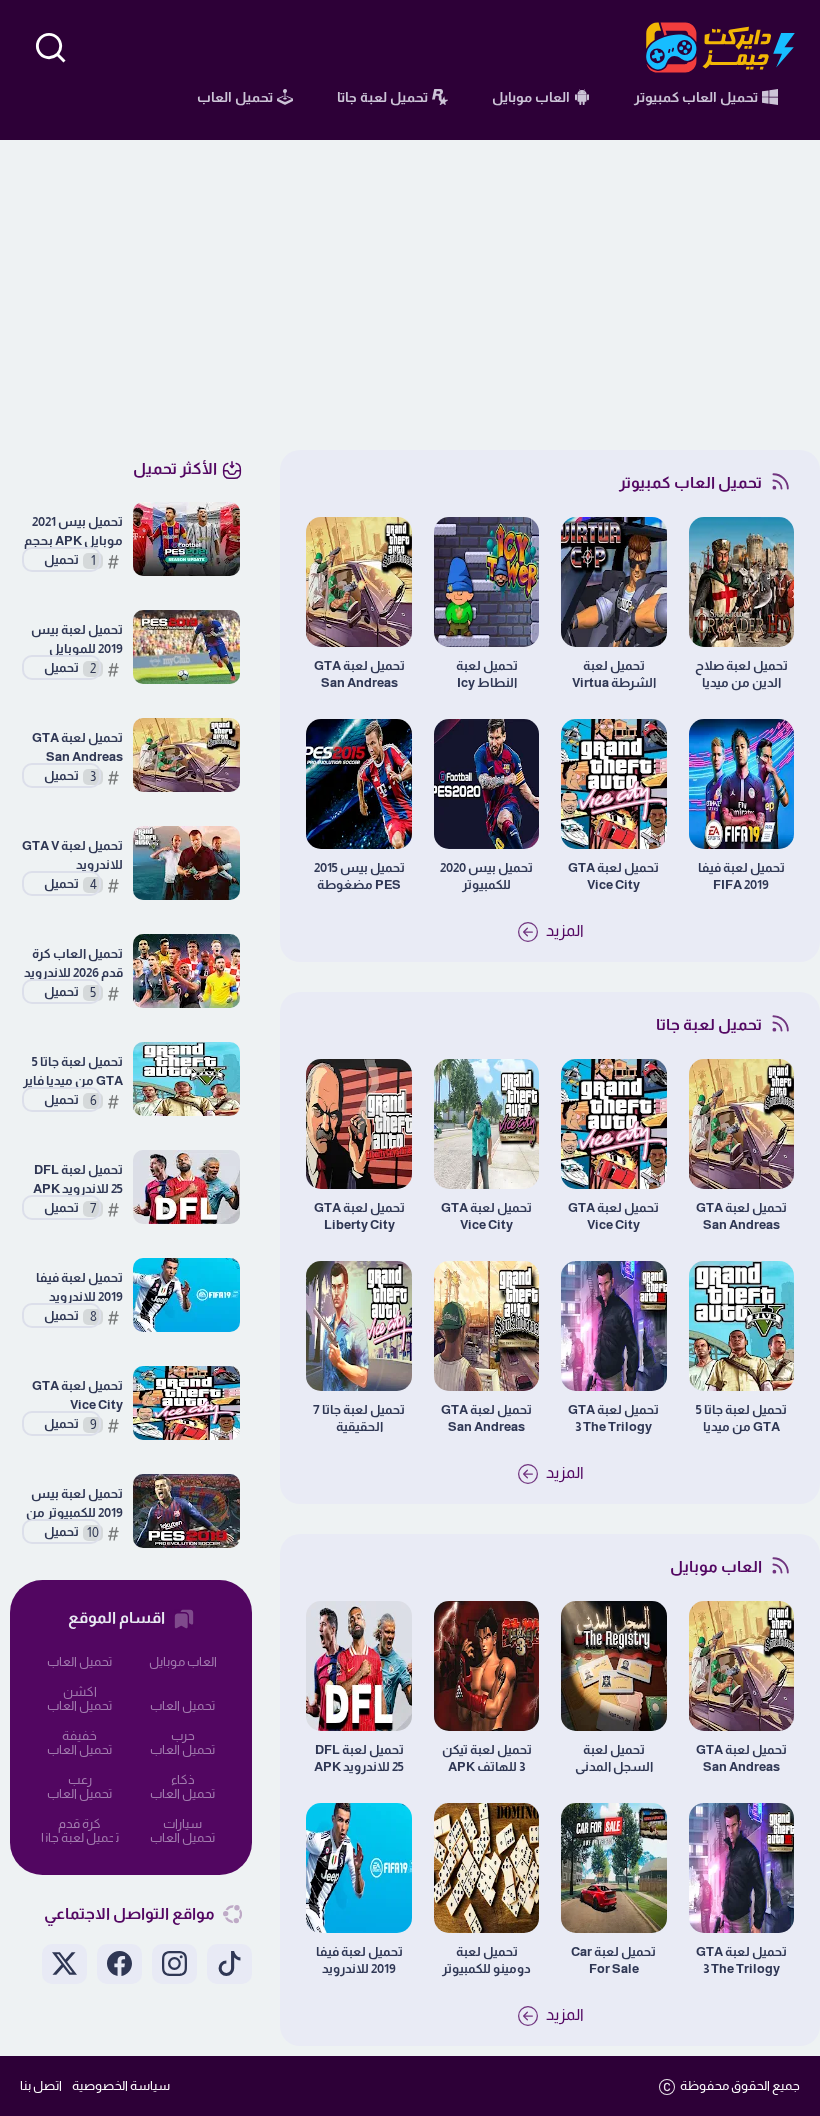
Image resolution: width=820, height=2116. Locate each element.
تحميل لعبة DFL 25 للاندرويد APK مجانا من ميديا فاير (359, 1758)
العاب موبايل (183, 1661)
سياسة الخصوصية (121, 2085)
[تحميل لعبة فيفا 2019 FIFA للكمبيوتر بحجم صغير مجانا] (741, 784)
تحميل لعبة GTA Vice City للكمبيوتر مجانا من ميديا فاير (613, 876)
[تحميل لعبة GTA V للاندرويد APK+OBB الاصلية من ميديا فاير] (186, 863)
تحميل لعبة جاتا (80, 1837)
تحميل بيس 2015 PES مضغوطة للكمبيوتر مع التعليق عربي (359, 876)
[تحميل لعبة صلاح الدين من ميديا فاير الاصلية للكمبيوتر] (741, 582)
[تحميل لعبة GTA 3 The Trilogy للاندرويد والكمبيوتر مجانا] (613, 1326)
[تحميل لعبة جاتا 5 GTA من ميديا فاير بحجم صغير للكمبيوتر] (741, 1326)
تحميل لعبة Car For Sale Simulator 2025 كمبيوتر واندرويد (614, 1960)
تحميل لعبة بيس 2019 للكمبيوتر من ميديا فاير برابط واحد (74, 1503)
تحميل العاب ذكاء (182, 1753)
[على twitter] (64, 1964)
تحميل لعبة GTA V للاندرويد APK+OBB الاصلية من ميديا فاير (72, 855)
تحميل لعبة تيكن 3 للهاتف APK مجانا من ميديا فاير (487, 1758)
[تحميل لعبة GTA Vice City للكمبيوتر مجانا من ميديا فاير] (613, 784)
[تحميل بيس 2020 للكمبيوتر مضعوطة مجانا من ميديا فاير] (486, 784)
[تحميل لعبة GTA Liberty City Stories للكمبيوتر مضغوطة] (358, 1124)
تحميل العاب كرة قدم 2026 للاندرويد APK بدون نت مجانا (73, 963)
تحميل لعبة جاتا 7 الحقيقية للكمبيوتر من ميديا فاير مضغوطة (359, 1418)
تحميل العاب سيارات (182, 1797)
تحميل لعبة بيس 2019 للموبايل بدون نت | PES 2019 (77, 639)
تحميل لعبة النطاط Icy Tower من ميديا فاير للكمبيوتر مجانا (487, 674)
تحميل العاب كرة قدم (79, 1797)
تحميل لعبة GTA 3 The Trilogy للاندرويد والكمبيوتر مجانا (613, 1418)
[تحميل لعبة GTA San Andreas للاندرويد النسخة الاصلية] (358, 582)
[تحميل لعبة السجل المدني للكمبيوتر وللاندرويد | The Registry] (613, 1666)
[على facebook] (119, 1964)
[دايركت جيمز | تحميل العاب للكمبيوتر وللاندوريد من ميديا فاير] (720, 47)
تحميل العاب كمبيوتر (182, 1841)
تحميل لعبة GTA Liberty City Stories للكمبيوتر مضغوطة (359, 1216)
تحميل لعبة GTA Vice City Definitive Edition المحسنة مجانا (486, 1216)
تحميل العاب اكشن (79, 1665)
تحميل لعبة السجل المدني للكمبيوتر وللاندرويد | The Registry (614, 1758)
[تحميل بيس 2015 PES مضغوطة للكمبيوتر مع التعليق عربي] (358, 784)
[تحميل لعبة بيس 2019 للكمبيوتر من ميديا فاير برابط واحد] (186, 1511)
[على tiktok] (229, 1964)
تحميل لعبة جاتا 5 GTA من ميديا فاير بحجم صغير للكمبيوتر (741, 1418)
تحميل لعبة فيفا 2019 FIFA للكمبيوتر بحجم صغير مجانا (741, 876)
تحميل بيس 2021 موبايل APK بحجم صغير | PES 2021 (73, 531)
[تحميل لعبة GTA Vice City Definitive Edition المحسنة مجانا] (486, 1124)
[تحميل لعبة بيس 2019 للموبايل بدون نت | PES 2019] (186, 647)
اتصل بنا (41, 2085)
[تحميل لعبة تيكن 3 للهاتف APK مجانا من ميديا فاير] (486, 1666)
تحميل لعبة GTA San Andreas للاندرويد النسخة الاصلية (359, 674)
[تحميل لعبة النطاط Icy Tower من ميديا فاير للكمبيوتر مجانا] (486, 582)
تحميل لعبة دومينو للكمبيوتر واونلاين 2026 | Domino (486, 1960)
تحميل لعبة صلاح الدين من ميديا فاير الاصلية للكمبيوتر (741, 674)
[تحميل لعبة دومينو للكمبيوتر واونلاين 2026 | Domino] (486, 1868)
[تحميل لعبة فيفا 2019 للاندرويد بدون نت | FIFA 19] (358, 1868)
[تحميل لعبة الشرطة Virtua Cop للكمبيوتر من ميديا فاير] (613, 582)
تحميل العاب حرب (182, 1709)
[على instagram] (174, 1964)
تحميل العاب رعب (79, 1753)
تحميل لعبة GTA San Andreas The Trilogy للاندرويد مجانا (486, 1418)
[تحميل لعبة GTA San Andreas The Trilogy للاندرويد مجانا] (486, 1326)
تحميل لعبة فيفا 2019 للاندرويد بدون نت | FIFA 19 (359, 1960)
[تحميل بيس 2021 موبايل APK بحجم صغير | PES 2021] (186, 539)
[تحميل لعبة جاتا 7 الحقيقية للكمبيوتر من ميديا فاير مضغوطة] (358, 1326)
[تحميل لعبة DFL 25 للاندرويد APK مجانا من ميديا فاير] (358, 1666)
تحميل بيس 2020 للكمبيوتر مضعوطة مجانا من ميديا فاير (486, 876)
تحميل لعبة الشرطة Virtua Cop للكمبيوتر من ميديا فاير (614, 674)
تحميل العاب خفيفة (79, 1709)
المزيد (563, 930)
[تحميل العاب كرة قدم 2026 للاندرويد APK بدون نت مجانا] (186, 971)
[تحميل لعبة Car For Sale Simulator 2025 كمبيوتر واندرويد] (613, 1868)
